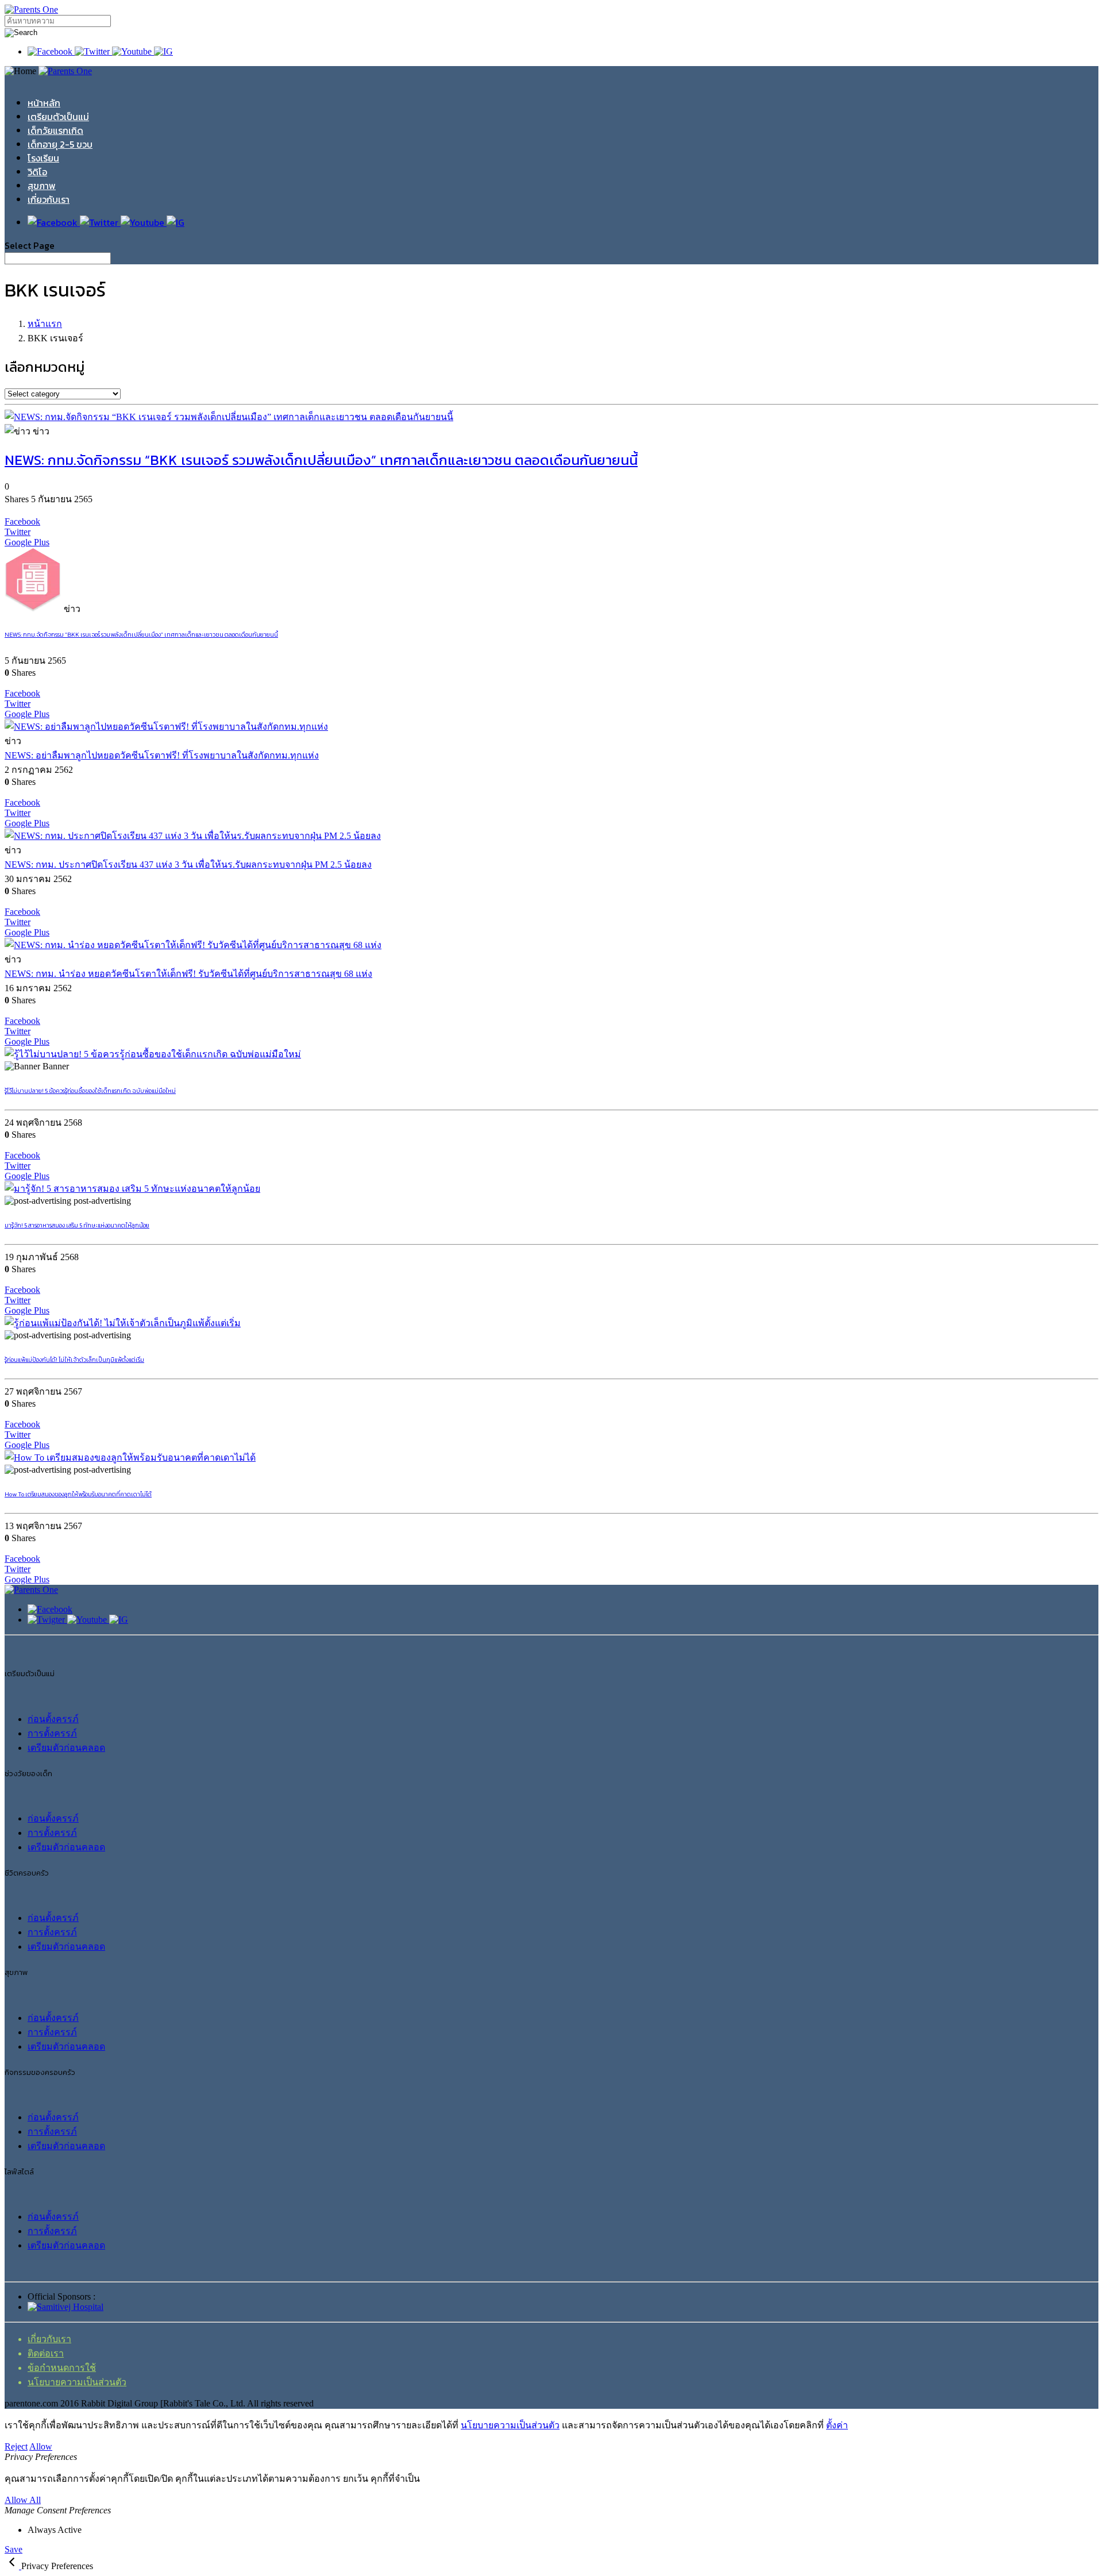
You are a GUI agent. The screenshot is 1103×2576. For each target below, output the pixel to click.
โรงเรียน (43, 158)
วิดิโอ (37, 172)
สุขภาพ (42, 186)
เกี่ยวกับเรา (49, 199)
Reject (16, 2446)
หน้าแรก (45, 324)
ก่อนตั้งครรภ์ (53, 1719)
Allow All (23, 2500)
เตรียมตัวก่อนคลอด (66, 1748)
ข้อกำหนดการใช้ (62, 2368)
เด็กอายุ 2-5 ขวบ (60, 144)
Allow (41, 2446)
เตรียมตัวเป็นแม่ (58, 117)
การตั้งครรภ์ (52, 1733)
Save (14, 2549)
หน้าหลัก (44, 103)
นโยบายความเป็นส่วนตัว (77, 2382)
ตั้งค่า (837, 2425)
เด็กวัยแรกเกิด (55, 130)
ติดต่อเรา (46, 2353)
